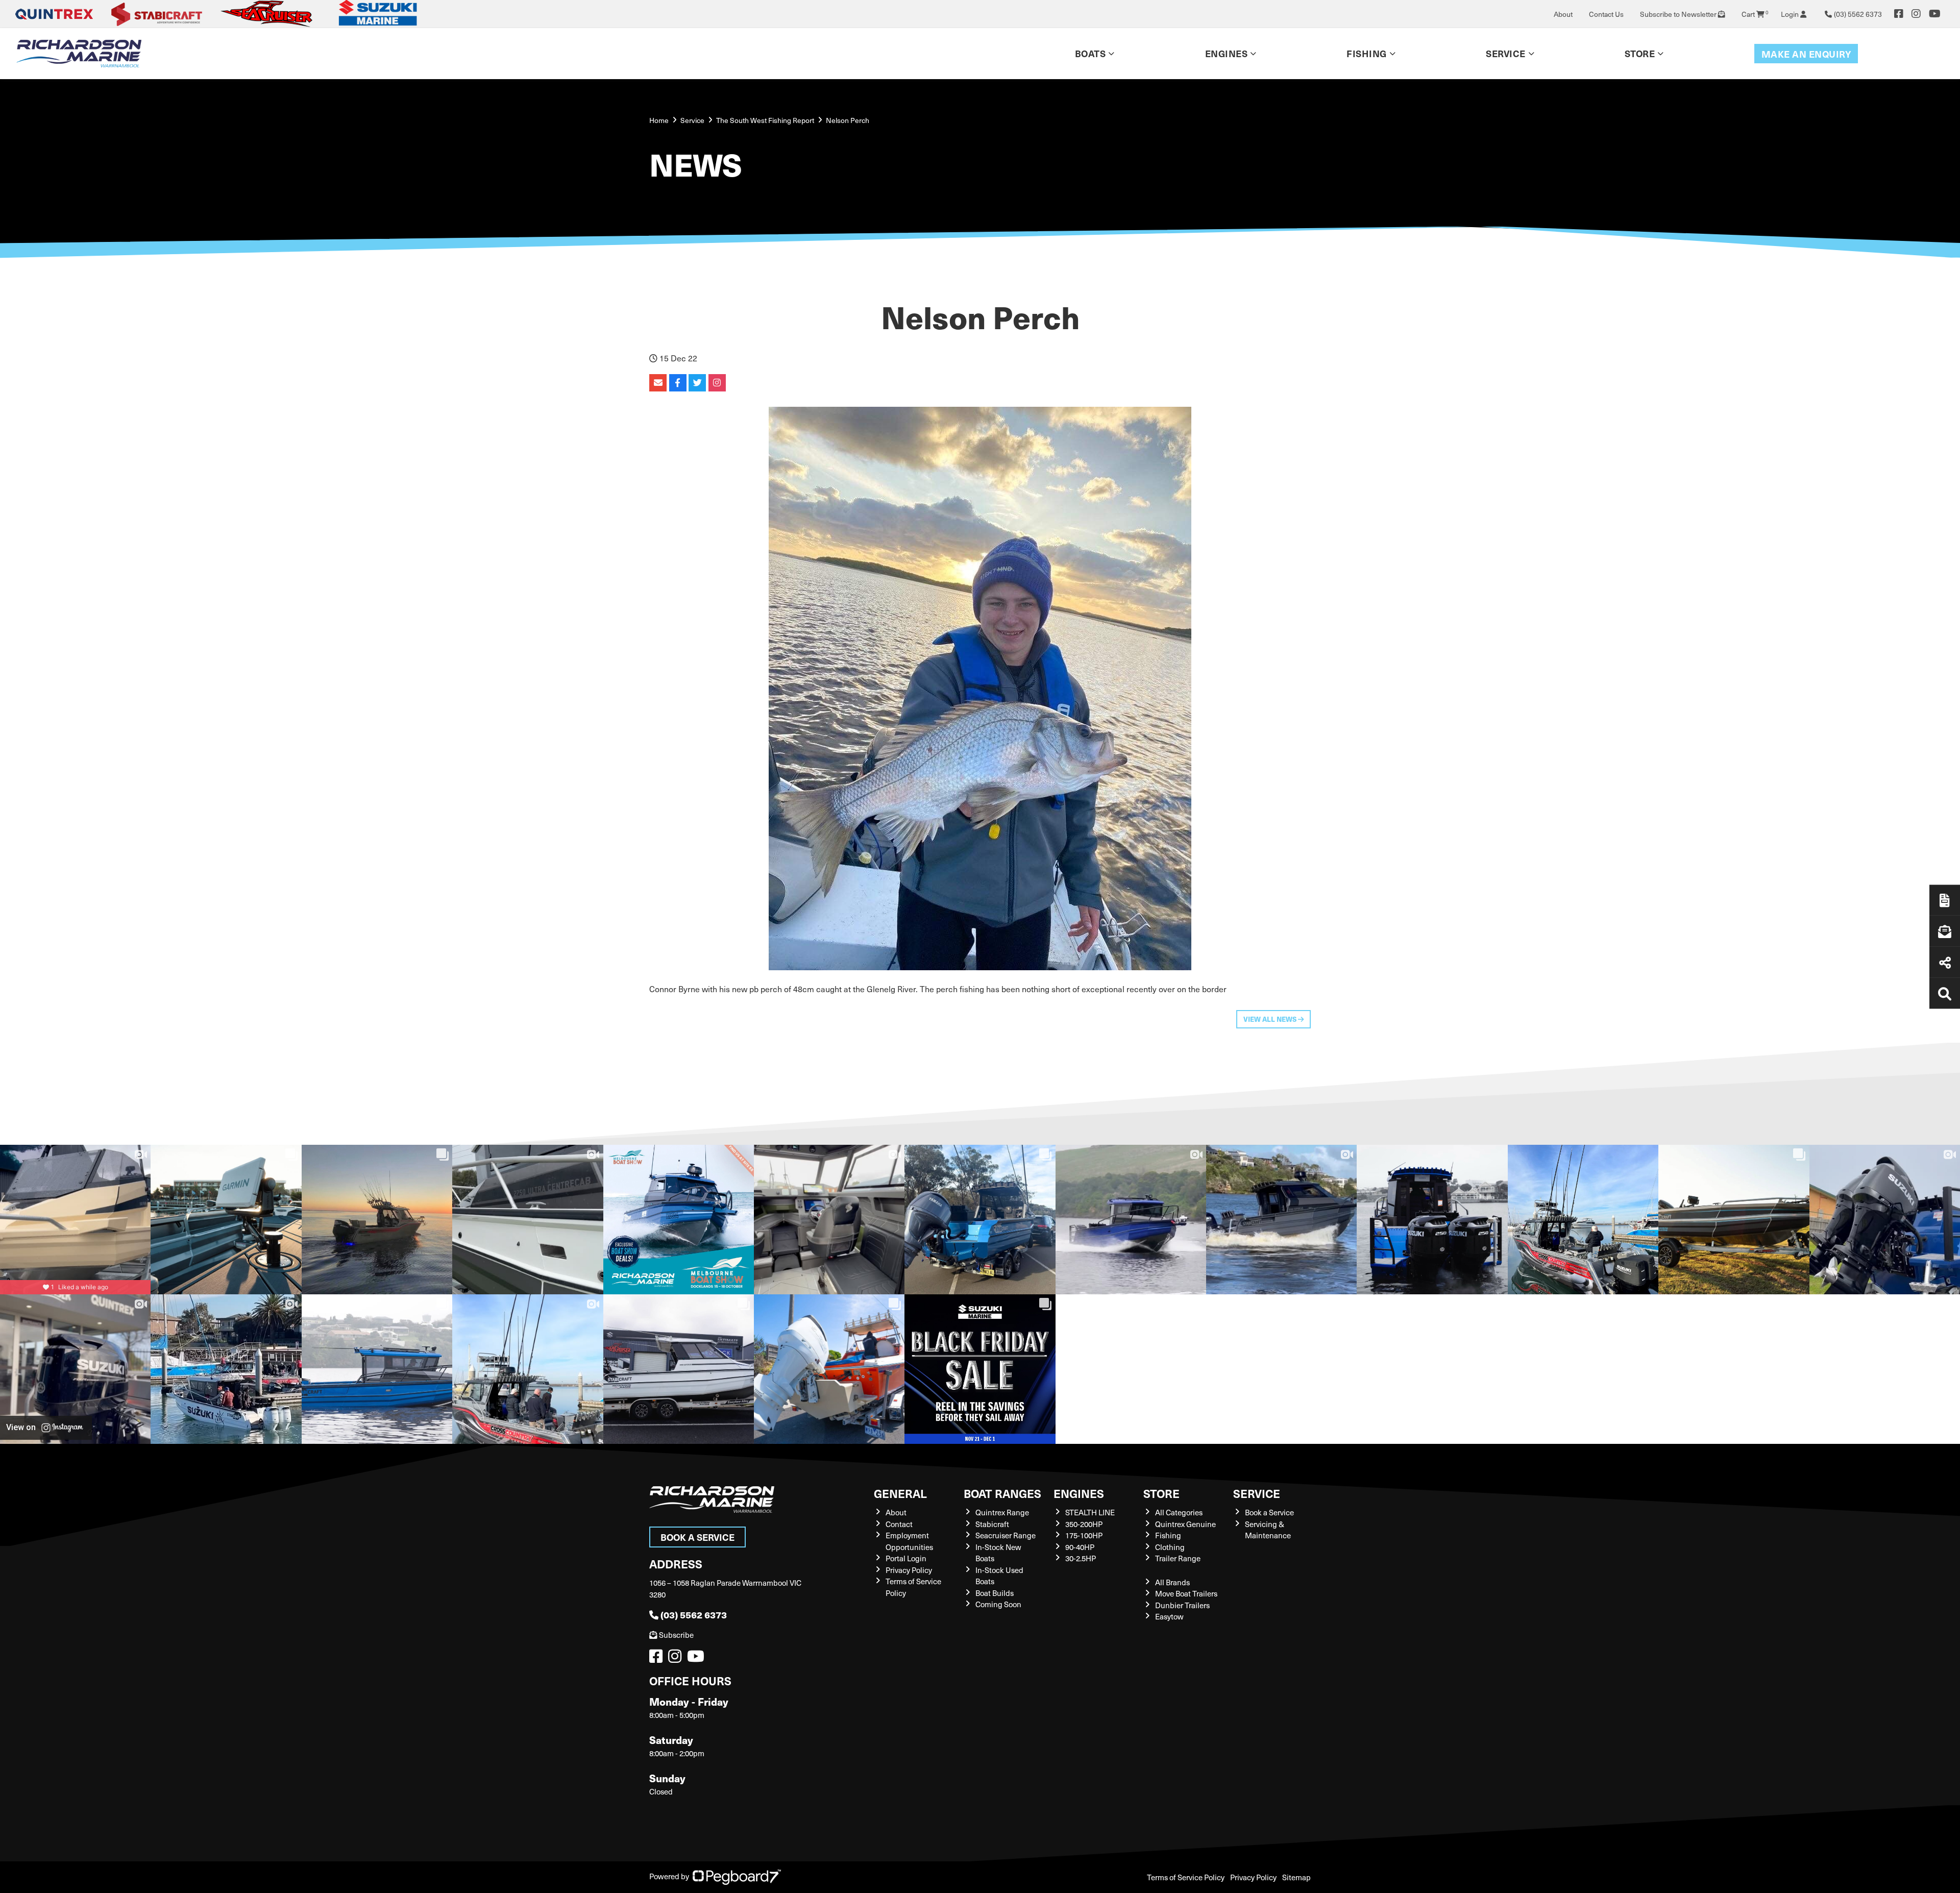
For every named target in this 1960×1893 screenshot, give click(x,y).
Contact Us (1606, 14)
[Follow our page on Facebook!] (1899, 14)
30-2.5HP (1081, 1558)
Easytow (1169, 1616)
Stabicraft (992, 1524)
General (900, 1493)
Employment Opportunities (909, 1541)
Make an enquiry (1806, 54)
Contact (899, 1524)
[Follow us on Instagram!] (677, 1659)
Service (1257, 1493)
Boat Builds (995, 1593)
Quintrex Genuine (1185, 1524)
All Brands (1172, 1582)
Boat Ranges (1002, 1493)
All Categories (1179, 1512)
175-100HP (1084, 1535)
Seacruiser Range (1006, 1535)
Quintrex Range (1002, 1512)
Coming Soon (998, 1604)
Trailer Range (1178, 1558)
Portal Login (906, 1558)
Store (1640, 53)
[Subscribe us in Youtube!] (698, 1659)
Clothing (1170, 1547)
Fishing (1367, 53)
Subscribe (676, 1635)
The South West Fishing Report (765, 120)
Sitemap (1296, 1877)
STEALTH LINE (1090, 1512)
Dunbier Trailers (1182, 1605)
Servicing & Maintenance (1268, 1530)
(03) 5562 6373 (694, 1615)
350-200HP (1084, 1524)
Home (659, 120)
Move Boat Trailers (1186, 1593)
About (1563, 14)
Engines (1079, 1493)
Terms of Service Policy (1186, 1877)
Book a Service (697, 1537)
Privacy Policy (909, 1570)
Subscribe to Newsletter (1679, 14)
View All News (1271, 1019)
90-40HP (1080, 1547)
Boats (1091, 53)
